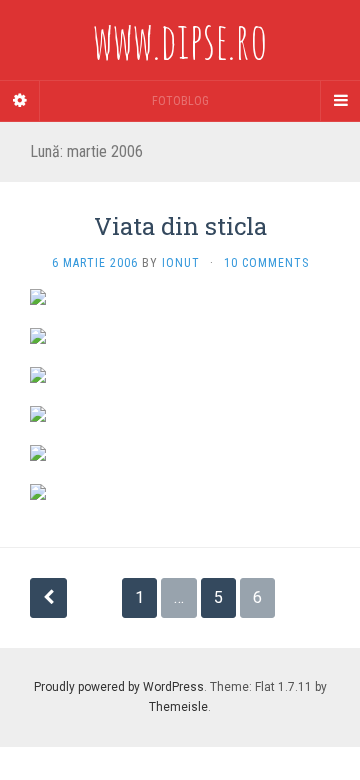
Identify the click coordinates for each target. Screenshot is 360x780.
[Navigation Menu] (340, 101)
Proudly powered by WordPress (119, 687)
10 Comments (266, 263)
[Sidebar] (20, 101)
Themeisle (178, 707)
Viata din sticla (180, 226)
